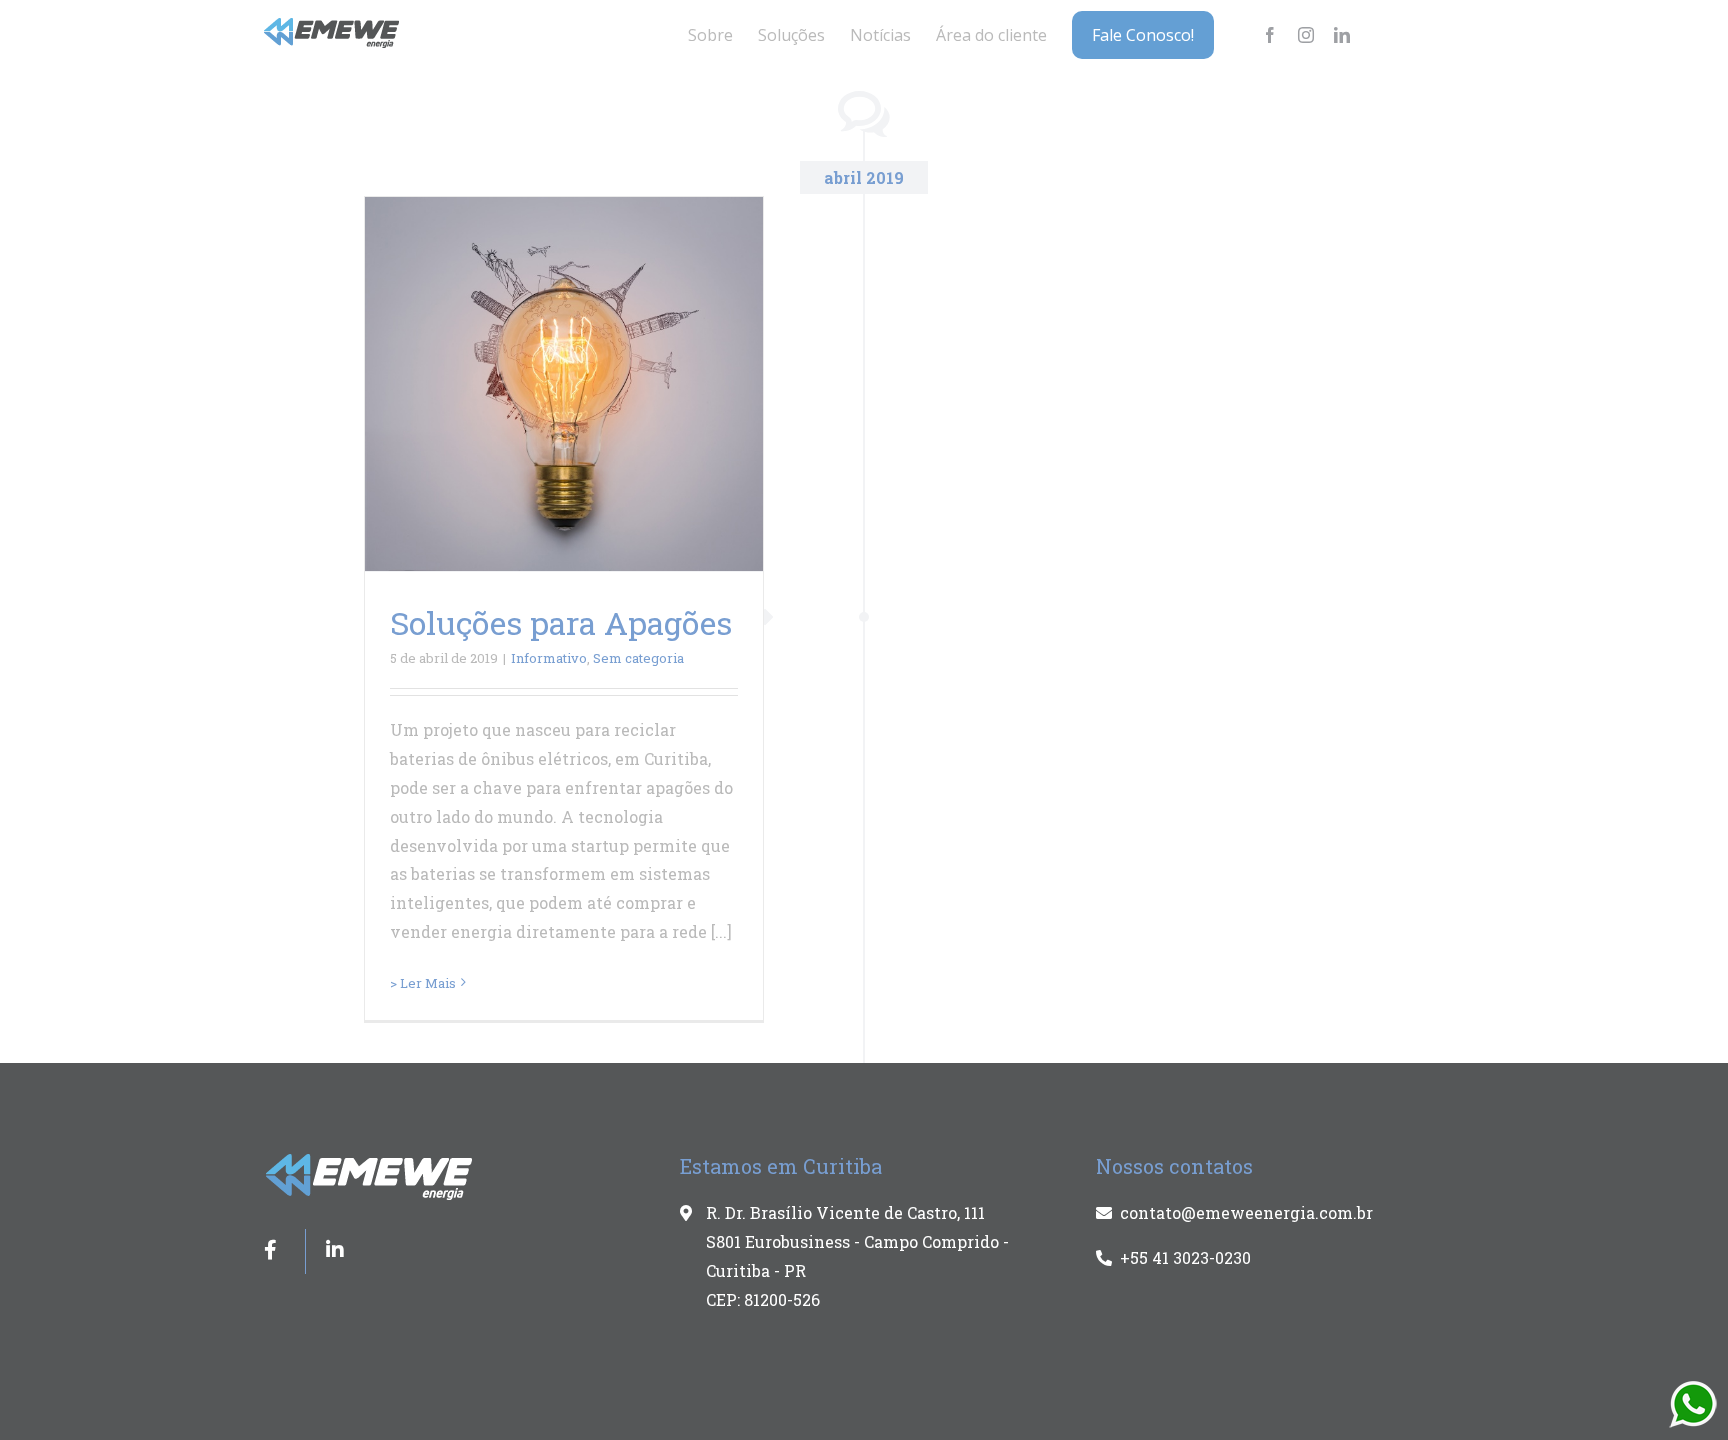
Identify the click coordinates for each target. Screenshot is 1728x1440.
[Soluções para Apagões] (564, 384)
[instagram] (1306, 35)
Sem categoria (638, 658)
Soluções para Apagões (561, 622)
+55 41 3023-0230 (1185, 1257)
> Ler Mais (423, 983)
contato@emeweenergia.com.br (1246, 1212)
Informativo (549, 658)
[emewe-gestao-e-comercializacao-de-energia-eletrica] (332, 25)
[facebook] (1270, 35)
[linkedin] (1342, 35)
